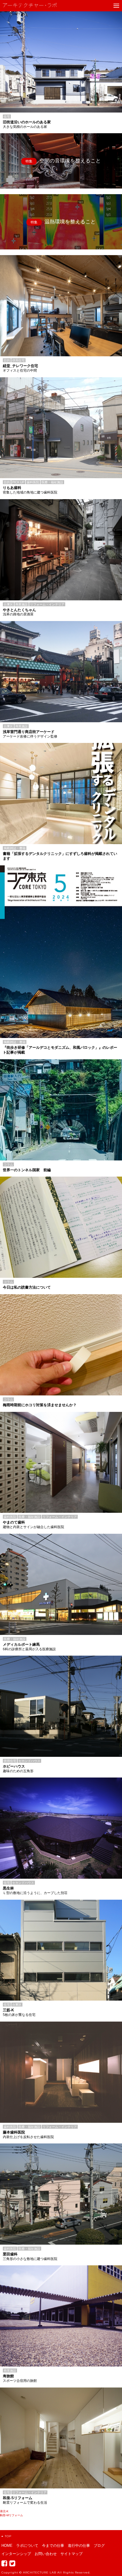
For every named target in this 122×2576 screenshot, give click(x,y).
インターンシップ (16, 2554)
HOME (7, 2546)
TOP (8, 2536)
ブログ (99, 2546)
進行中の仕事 (79, 2546)
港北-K (4, 2511)
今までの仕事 (53, 2546)
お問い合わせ (46, 2554)
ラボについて (27, 2546)
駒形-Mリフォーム (11, 2515)
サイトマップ (71, 2554)
